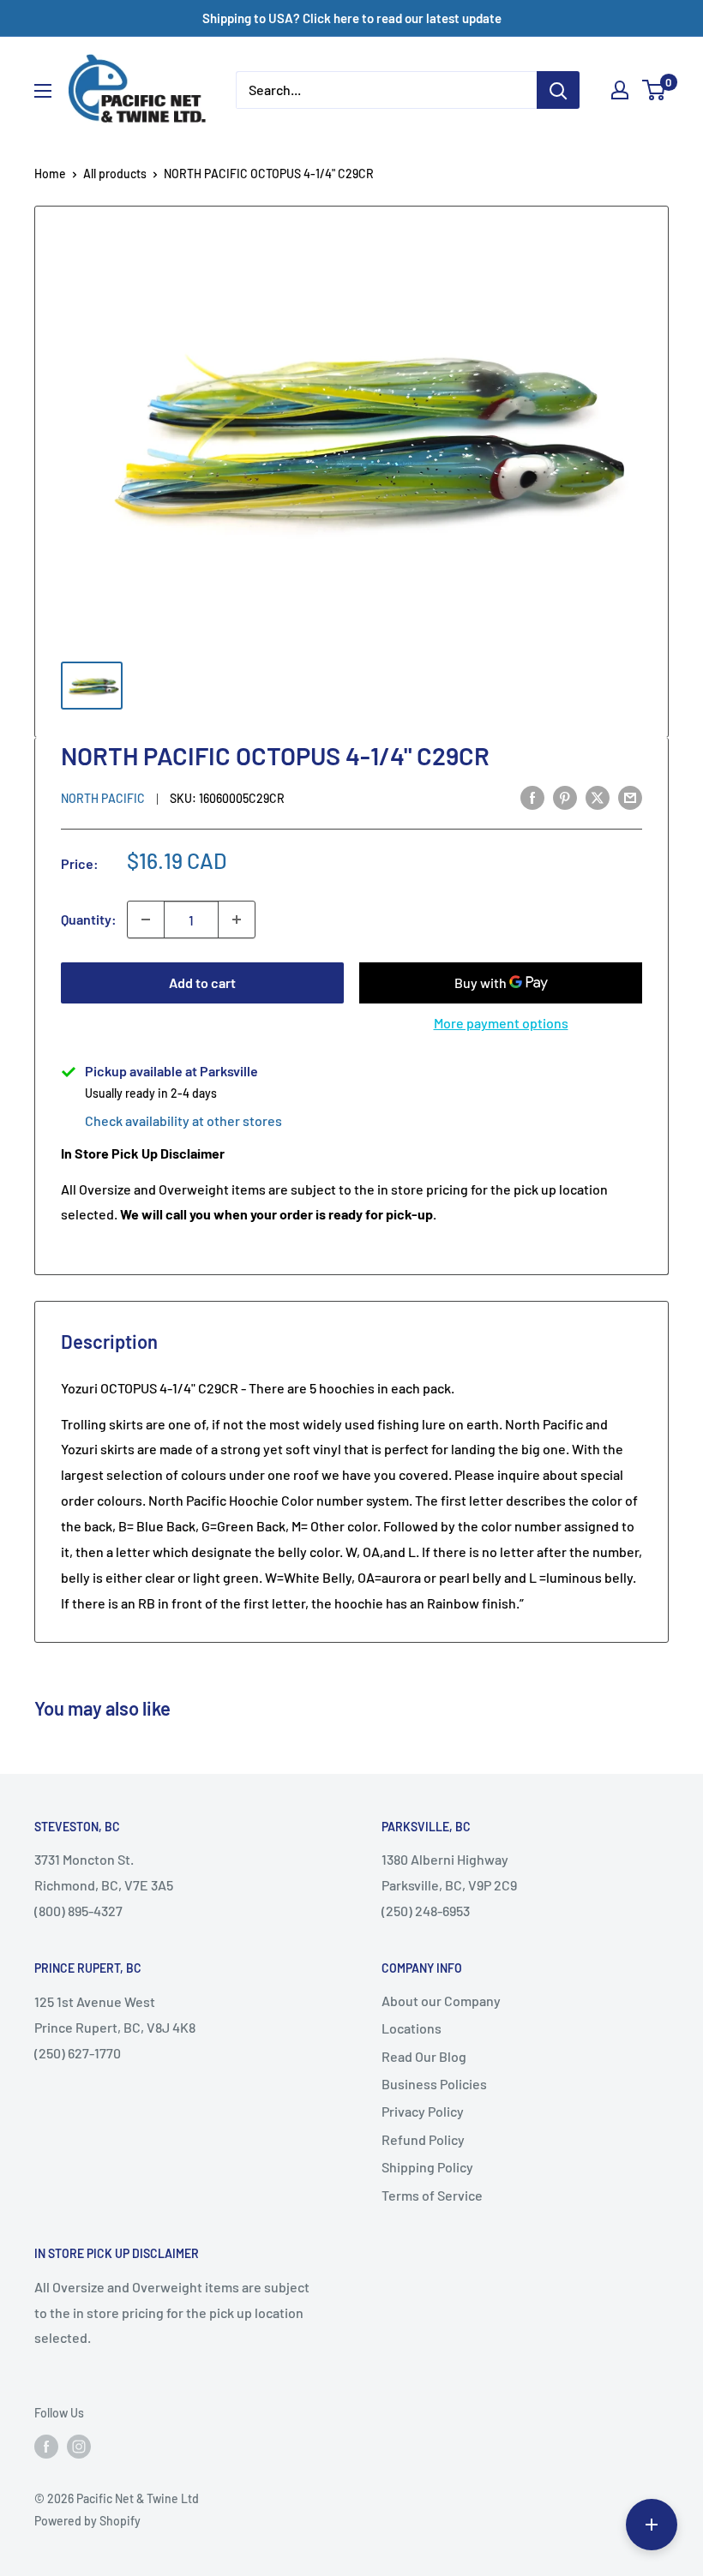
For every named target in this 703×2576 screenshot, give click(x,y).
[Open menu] (43, 91)
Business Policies (434, 2084)
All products (115, 174)
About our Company (441, 2001)
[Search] (558, 90)
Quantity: (89, 919)
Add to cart (202, 982)
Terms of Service (432, 2195)
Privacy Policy (423, 2111)
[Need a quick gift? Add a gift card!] (652, 2525)
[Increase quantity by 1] (237, 920)
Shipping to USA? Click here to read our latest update (352, 18)
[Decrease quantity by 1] (146, 920)
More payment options (501, 1023)
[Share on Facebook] (532, 797)
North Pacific (103, 798)
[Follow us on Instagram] (79, 2447)
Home (50, 174)
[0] (655, 90)
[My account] (620, 90)
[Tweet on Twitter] (598, 797)
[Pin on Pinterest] (565, 797)
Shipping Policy (427, 2167)
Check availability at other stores (183, 1120)
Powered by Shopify (87, 2521)
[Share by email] (630, 797)
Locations (412, 2028)
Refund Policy (423, 2139)
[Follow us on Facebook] (46, 2447)
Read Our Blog (424, 2056)
